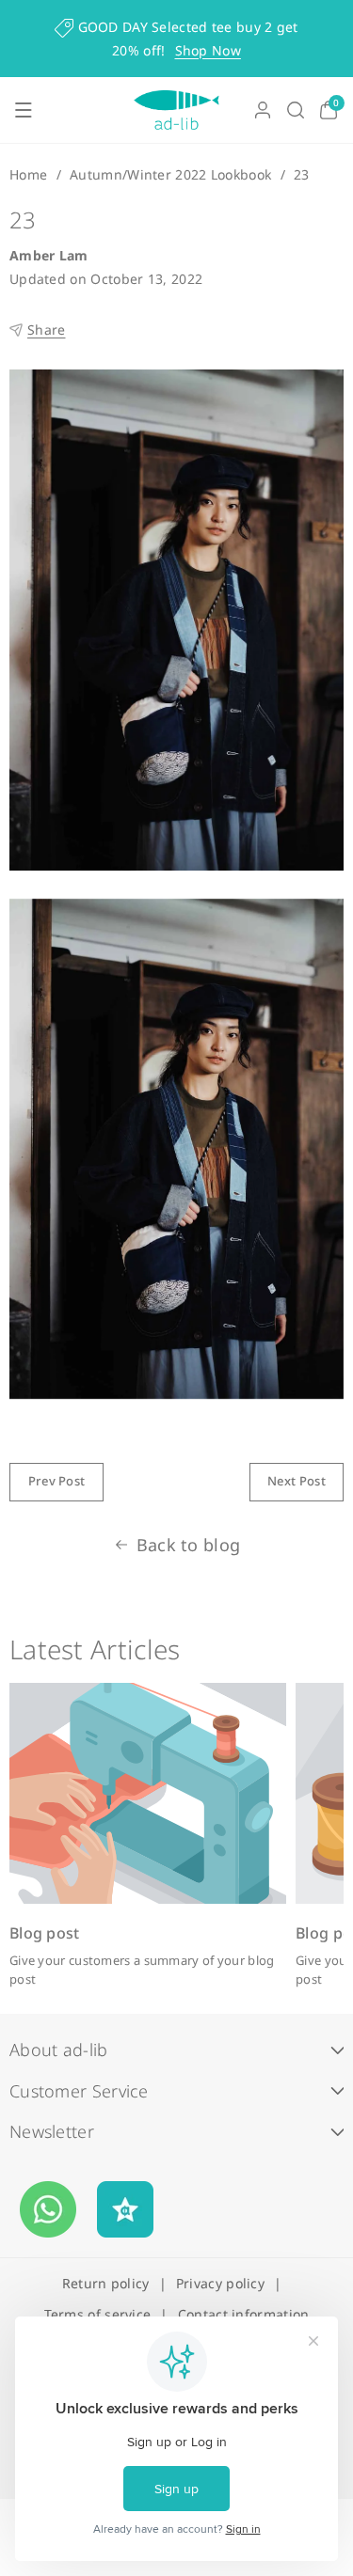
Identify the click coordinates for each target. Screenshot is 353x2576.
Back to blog (189, 1545)
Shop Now (208, 50)
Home (28, 174)
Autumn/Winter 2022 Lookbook (170, 174)
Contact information (244, 2314)
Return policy (106, 2283)
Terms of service (98, 2314)
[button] (24, 110)
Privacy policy (220, 2283)
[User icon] (263, 110)
